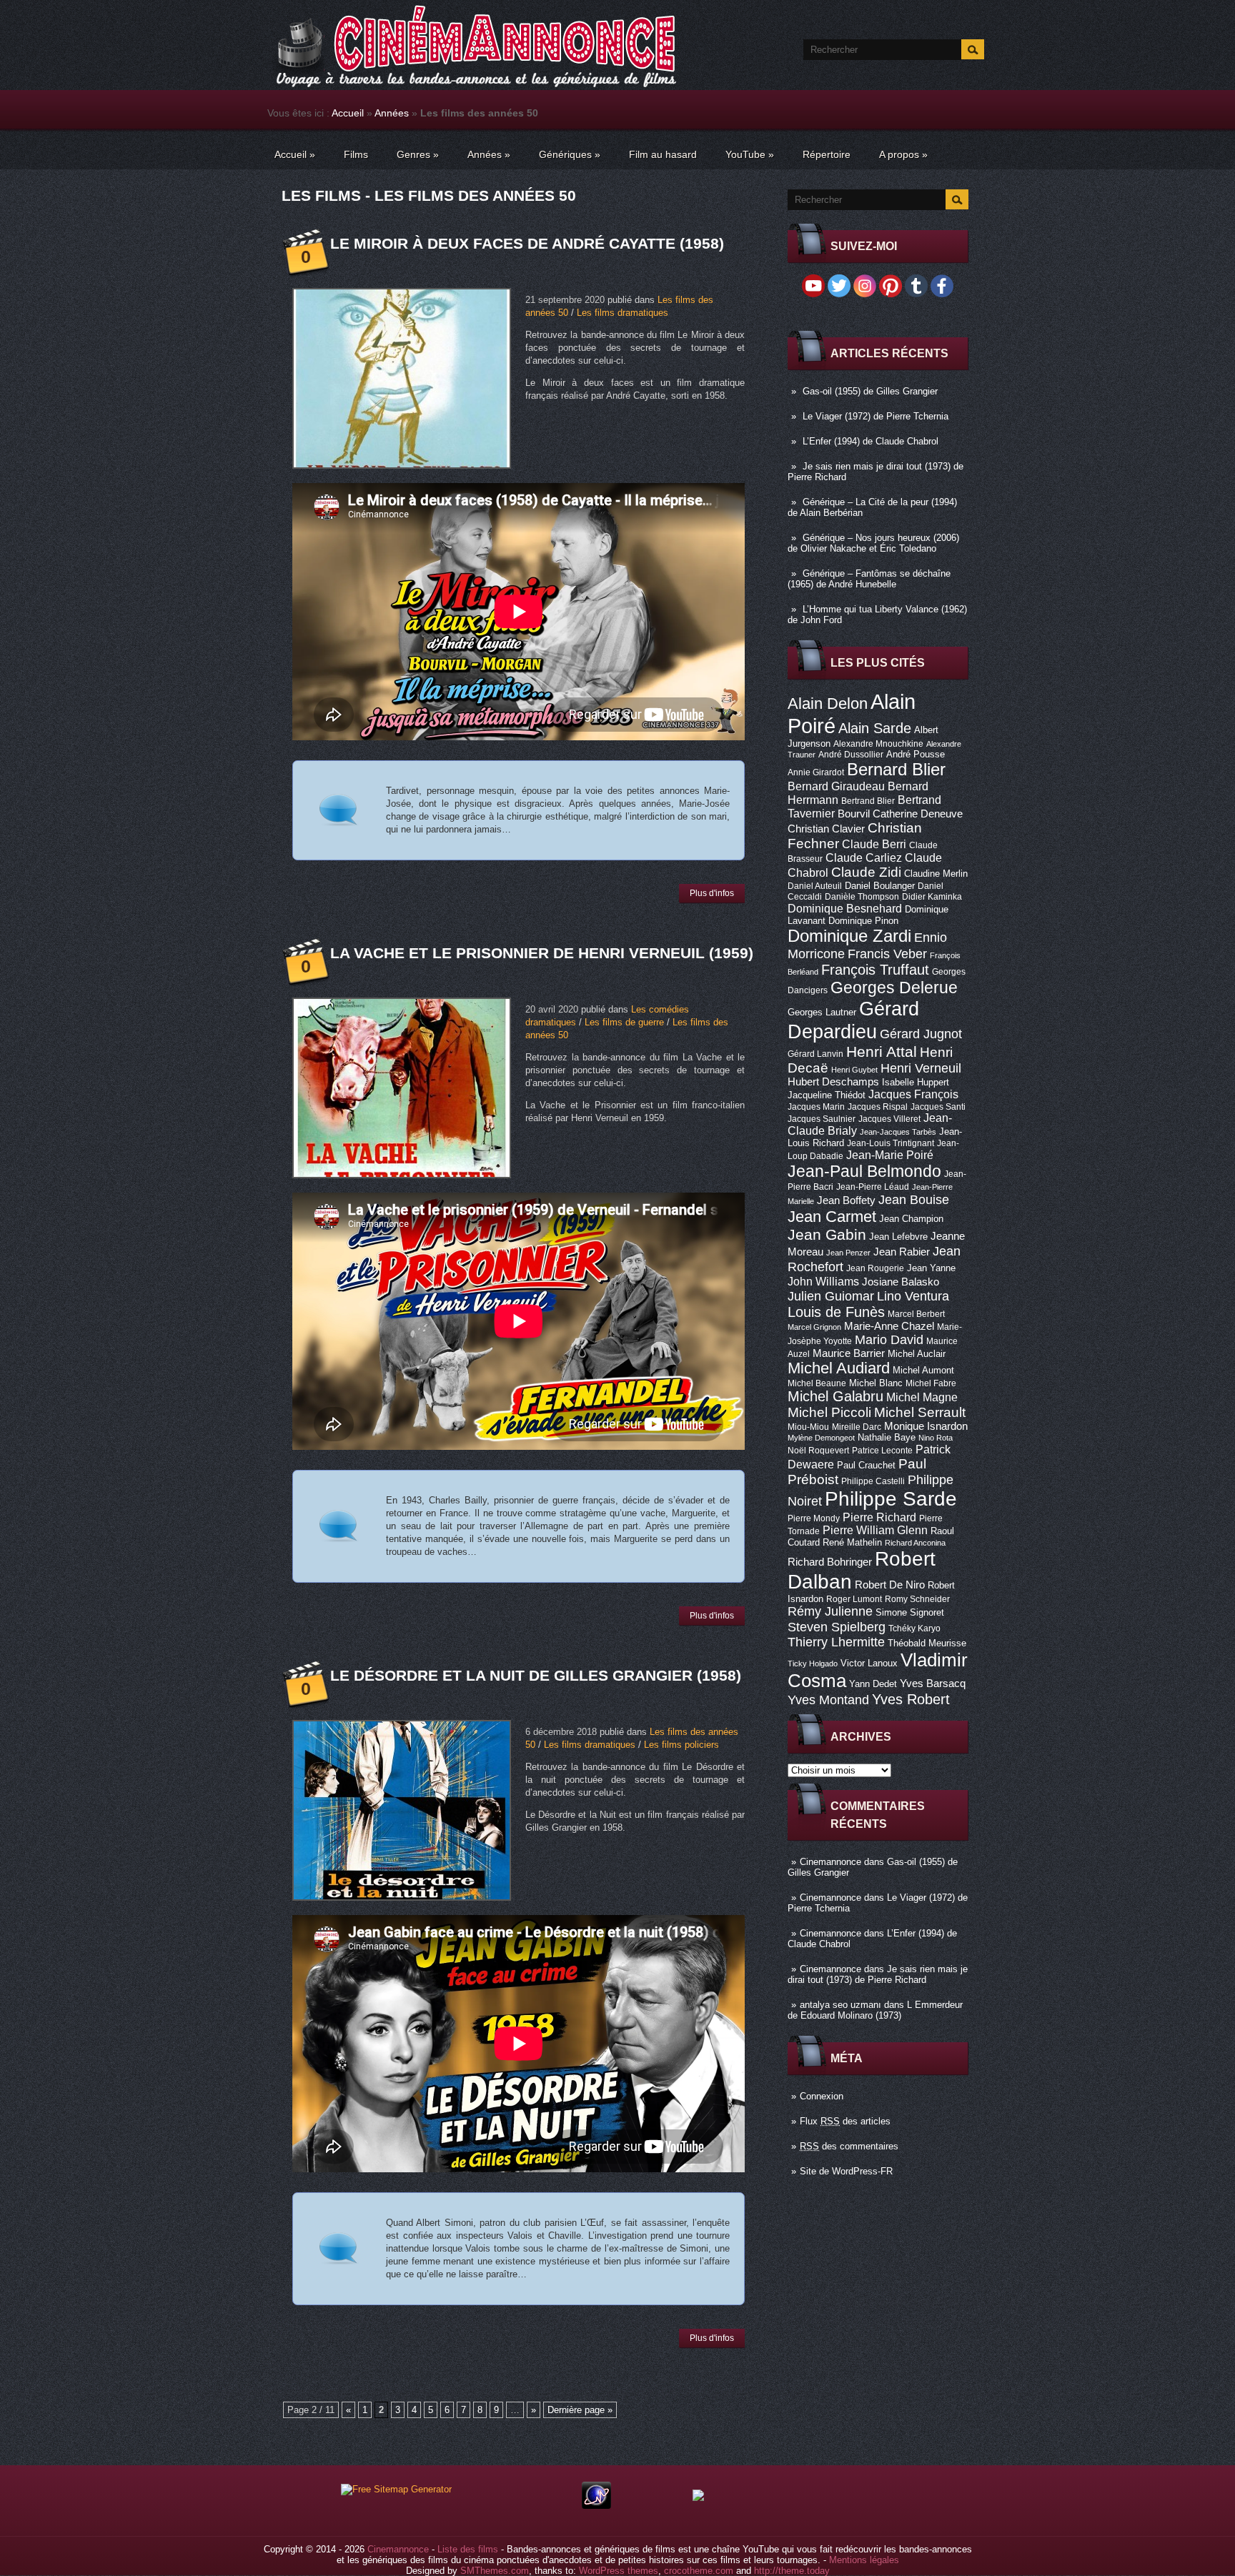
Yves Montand (828, 1700)
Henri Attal (882, 1051)
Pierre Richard (879, 1517)
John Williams (823, 1281)
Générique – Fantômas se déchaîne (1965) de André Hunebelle (869, 579)
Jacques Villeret (889, 1119)
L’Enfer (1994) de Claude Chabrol (871, 441)
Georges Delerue (894, 988)
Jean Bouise (914, 1199)
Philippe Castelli (873, 1481)
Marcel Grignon (814, 1327)
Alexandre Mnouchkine (878, 744)
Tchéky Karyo (914, 1628)
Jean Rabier (902, 1252)
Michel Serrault (920, 1412)
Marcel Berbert (916, 1314)
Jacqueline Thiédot (827, 1095)
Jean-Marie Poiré (890, 1155)
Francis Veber (887, 954)
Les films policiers (681, 1745)
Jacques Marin (816, 1107)
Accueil (348, 113)
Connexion (822, 2096)
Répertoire (827, 154)
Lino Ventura (913, 1296)
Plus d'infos (712, 893)
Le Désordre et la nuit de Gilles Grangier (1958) (536, 1675)
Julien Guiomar (831, 1296)
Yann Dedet (873, 1684)
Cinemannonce (830, 1862)
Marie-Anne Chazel (889, 1326)
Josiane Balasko (901, 1282)
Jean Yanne (931, 1268)
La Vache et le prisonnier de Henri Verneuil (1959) (542, 953)
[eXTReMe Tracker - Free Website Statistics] (596, 2506)
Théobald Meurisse (927, 1643)
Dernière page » (580, 2410)
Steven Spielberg (837, 1627)
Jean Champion (911, 1219)
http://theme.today (792, 2571)
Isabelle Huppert (916, 1082)
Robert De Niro (890, 1585)
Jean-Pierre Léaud (873, 1187)
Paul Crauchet (866, 1465)
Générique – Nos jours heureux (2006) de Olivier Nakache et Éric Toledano (873, 543)
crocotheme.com (699, 2571)
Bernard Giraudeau (836, 786)
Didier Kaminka (932, 897)
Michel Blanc (876, 1383)
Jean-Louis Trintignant (891, 1143)
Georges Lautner (822, 1012)
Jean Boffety (846, 1200)
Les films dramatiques (623, 313)
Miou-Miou (808, 1427)
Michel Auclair (917, 1354)
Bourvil (854, 814)
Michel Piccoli (829, 1412)
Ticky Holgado (813, 1664)
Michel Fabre (931, 1383)
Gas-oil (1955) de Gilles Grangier (870, 391)
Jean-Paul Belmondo (864, 1171)
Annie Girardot (816, 772)
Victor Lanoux (869, 1663)
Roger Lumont (854, 1599)
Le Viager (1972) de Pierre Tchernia (876, 416)
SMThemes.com (495, 2571)
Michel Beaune (817, 1383)
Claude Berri (874, 844)
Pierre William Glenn (875, 1530)
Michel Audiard (839, 1368)
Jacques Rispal (878, 1107)
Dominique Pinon (863, 921)
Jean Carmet (832, 1217)
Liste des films (468, 2549)
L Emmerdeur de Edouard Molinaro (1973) (875, 2010)
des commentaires (849, 2146)
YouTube (750, 154)
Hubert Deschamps (833, 1082)
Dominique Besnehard (845, 908)
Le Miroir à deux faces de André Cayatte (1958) (527, 243)
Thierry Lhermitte (836, 1642)
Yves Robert (911, 1699)
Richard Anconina (915, 1543)
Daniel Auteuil (815, 886)
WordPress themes (619, 2571)
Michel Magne (922, 1397)
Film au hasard (663, 154)
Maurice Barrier (849, 1353)
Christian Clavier (826, 829)
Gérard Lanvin (815, 1054)
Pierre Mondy (814, 1518)
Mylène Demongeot (821, 1438)
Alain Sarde (875, 728)
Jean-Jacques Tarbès (898, 1132)
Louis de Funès (836, 1312)
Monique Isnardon (926, 1426)
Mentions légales (864, 2560)
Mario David (889, 1339)
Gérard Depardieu (853, 1020)
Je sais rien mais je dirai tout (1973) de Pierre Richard (878, 1974)
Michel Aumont (923, 1370)
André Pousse (916, 754)
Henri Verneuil (921, 1068)
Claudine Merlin (936, 874)
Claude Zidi (866, 872)
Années (392, 113)
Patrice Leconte (882, 1451)
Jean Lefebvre (898, 1237)
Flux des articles (845, 2121)
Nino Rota (936, 1438)
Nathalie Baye (887, 1437)
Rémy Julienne (830, 1611)
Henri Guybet (854, 1070)
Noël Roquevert (818, 1451)
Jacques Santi (938, 1107)
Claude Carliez (864, 858)
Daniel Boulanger (880, 886)
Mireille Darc (857, 1427)
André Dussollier (851, 755)
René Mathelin (852, 1542)
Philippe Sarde (891, 1499)
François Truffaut (875, 970)
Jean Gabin (827, 1234)
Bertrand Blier (868, 801)
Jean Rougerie (875, 1268)
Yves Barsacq (933, 1684)
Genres (418, 154)
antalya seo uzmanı (840, 2005)
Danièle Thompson (862, 897)
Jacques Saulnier (822, 1119)
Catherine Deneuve (918, 814)
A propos (903, 154)
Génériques (570, 154)
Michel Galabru (835, 1396)
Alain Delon (828, 703)
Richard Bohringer (830, 1562)
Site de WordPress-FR (846, 2171)
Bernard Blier (896, 769)
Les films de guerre (624, 1022)
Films (356, 154)
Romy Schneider (917, 1599)
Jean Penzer (848, 1253)
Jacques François (913, 1094)
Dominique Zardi (849, 936)
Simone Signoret (910, 1612)
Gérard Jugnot (921, 1034)
